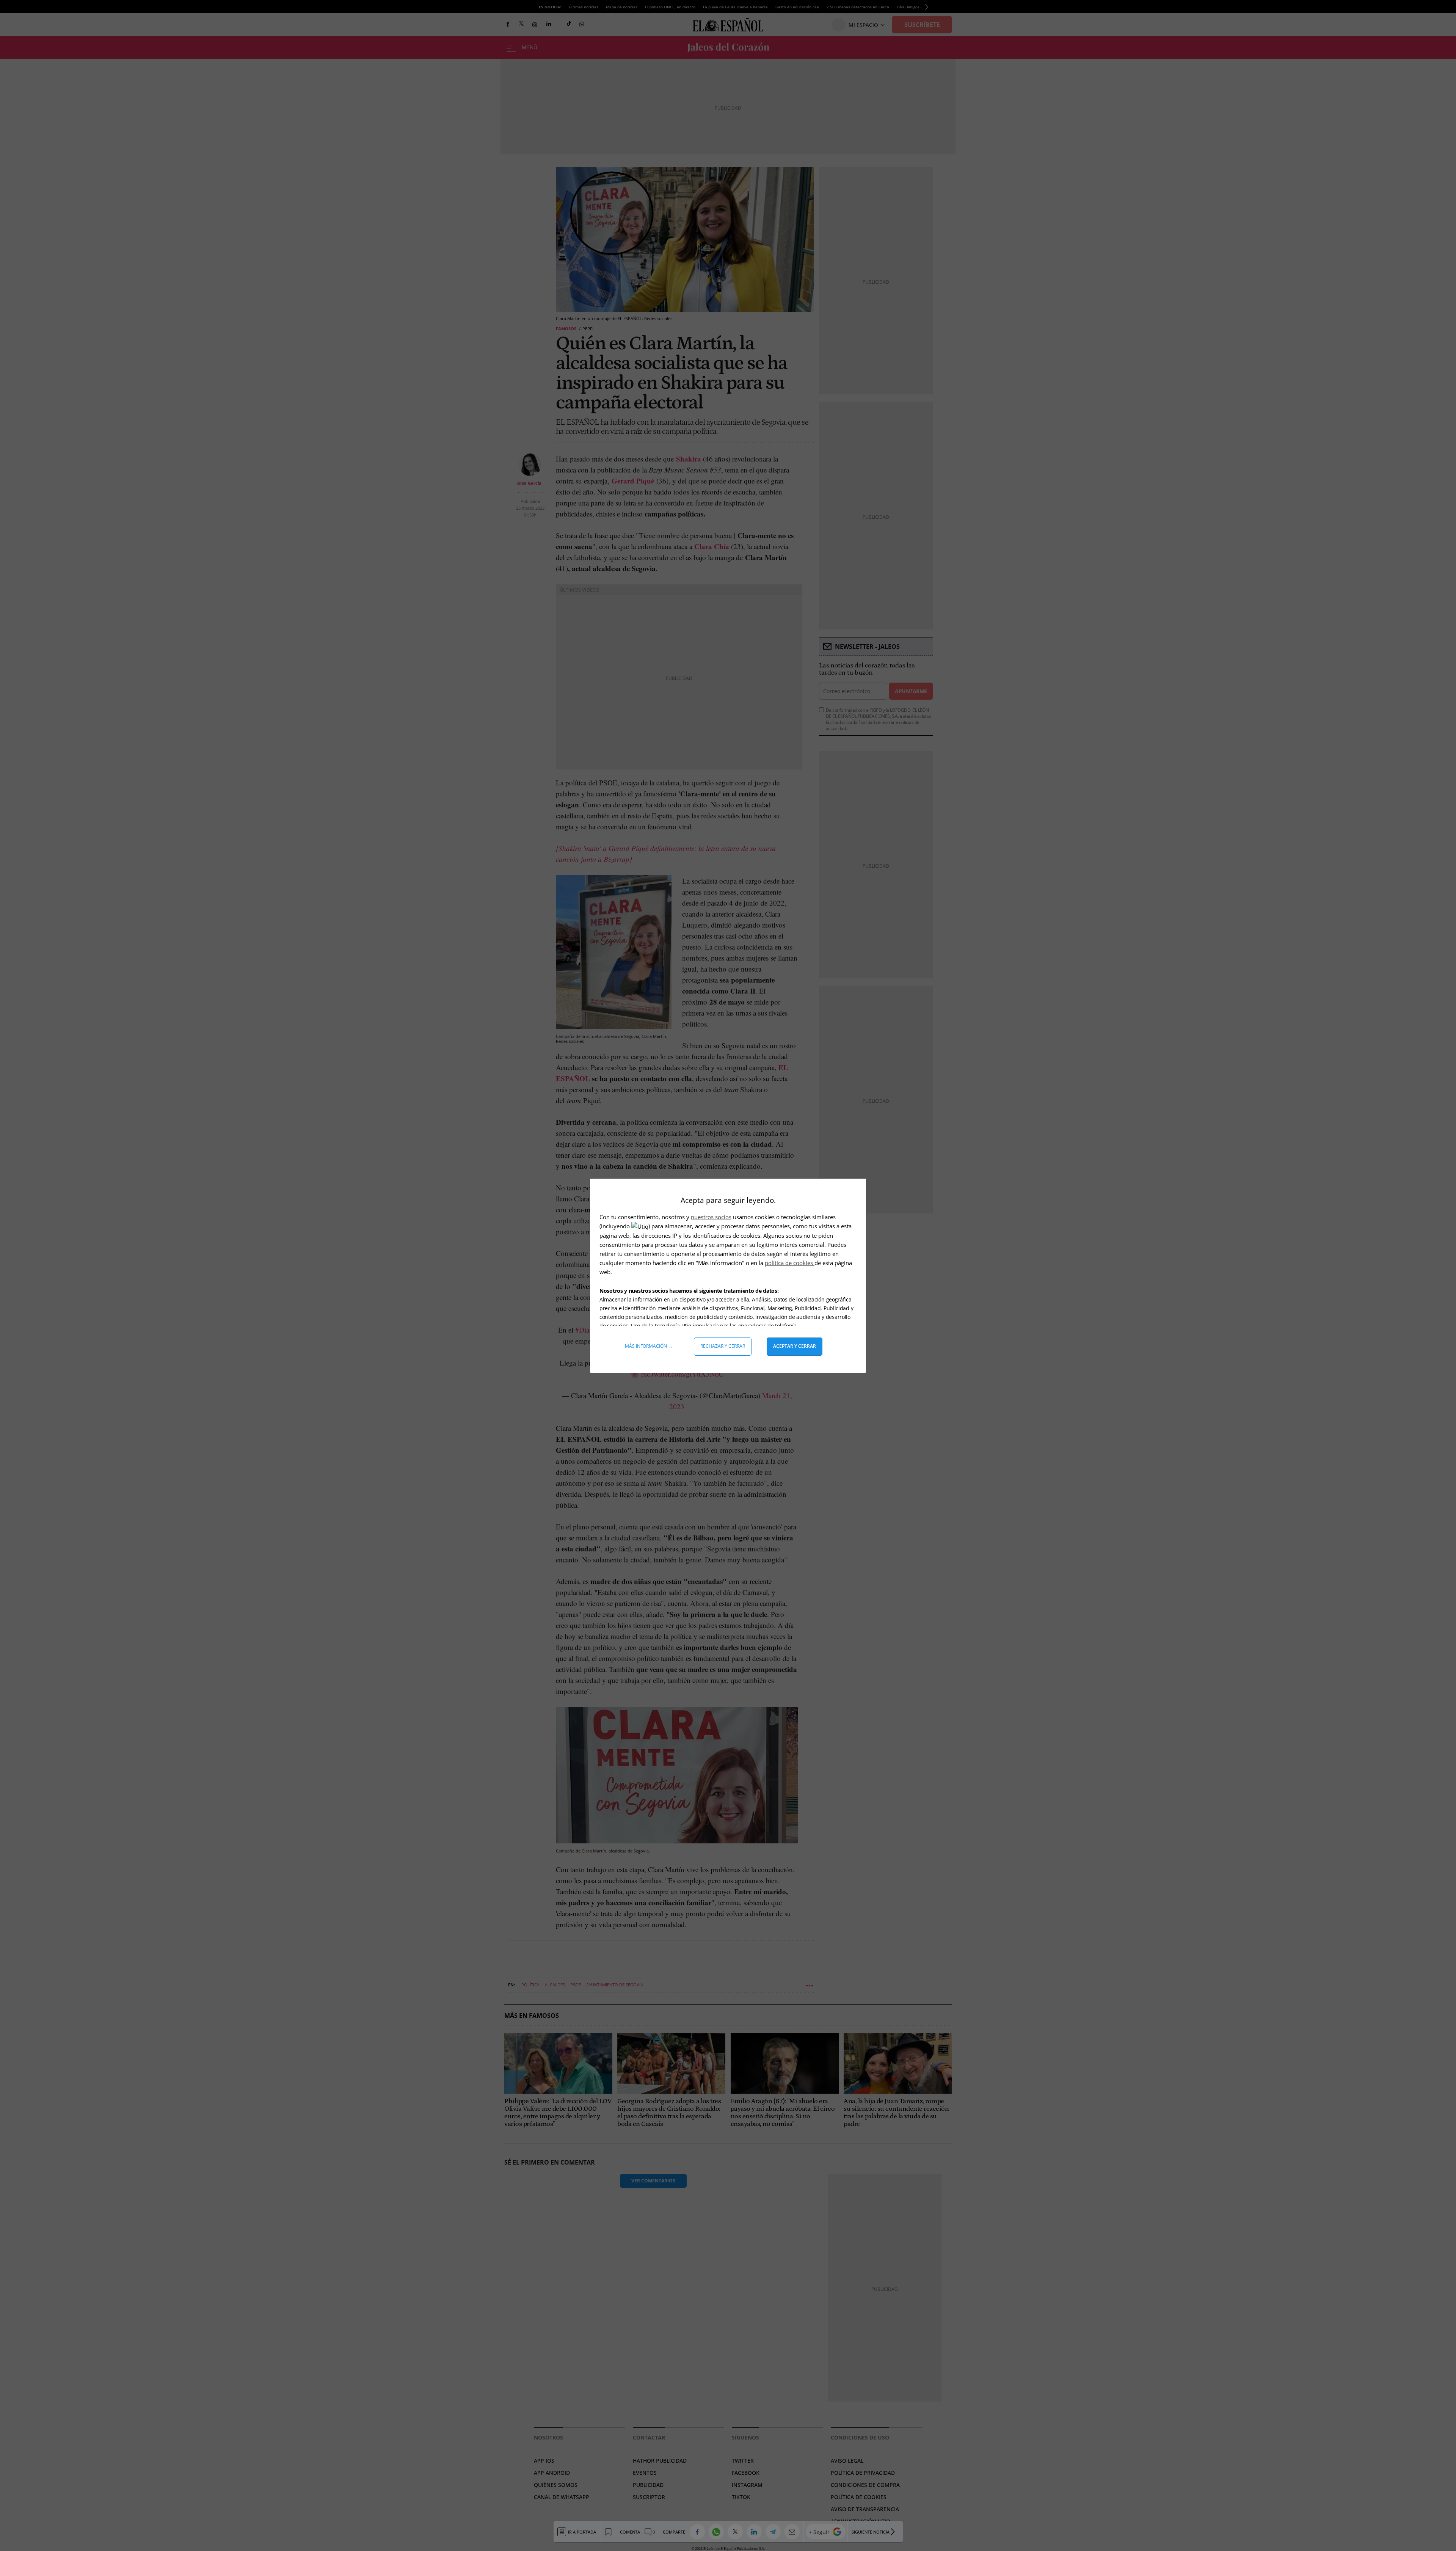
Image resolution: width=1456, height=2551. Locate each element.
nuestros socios (711, 1217)
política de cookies (790, 1263)
